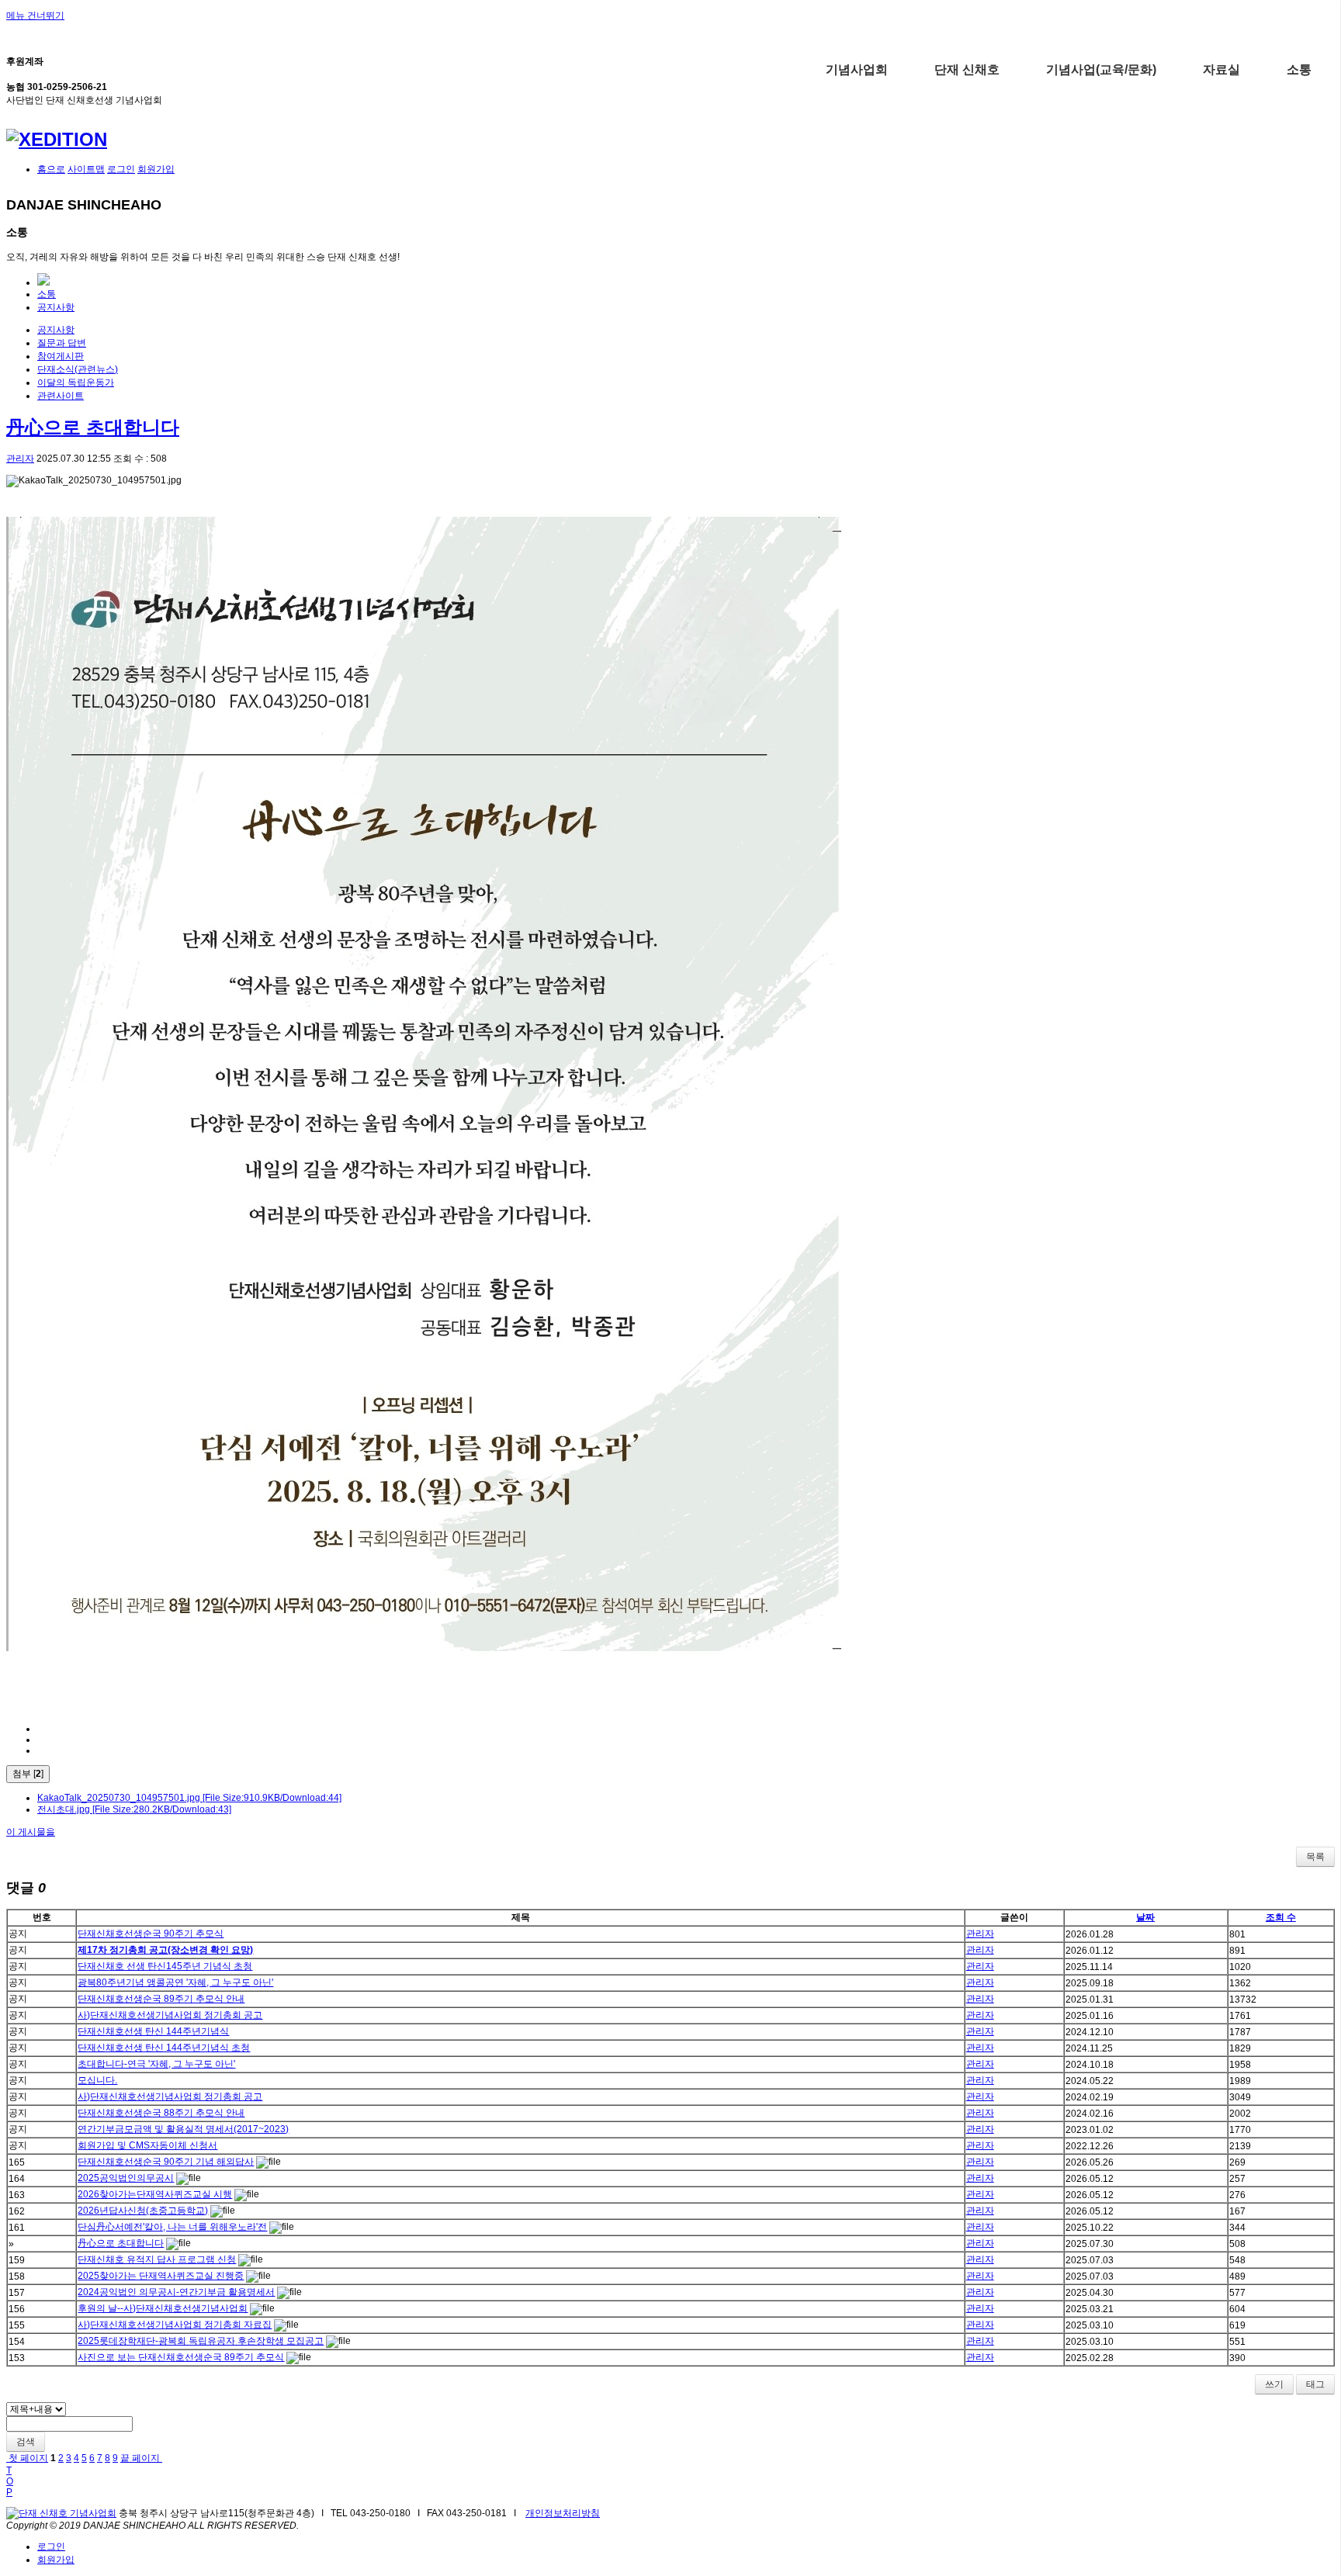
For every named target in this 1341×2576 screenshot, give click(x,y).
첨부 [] (28, 1774)
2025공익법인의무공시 (126, 2178)
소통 (1299, 69)
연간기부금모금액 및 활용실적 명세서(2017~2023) (183, 2129)
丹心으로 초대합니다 (93, 427)
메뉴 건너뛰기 (35, 16)
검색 (26, 2442)
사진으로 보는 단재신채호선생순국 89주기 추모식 (181, 2357)
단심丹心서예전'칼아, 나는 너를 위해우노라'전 (172, 2227)
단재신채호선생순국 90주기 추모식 (151, 1934)
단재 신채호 (967, 69)
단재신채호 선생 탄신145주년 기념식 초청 (165, 1966)
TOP (10, 2481)
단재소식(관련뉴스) (78, 369)
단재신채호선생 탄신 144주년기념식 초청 (164, 2048)
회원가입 (156, 169)
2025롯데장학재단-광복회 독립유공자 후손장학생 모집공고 (201, 2341)
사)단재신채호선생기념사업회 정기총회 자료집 (175, 2325)
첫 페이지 (27, 2458)
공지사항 (56, 307)
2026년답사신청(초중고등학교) (143, 2211)
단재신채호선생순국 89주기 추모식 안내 (161, 1999)
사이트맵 (86, 169)
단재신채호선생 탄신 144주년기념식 (153, 2031)
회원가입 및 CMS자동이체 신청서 (147, 2145)
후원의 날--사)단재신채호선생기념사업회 (163, 2308)
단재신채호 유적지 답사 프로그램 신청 (157, 2259)
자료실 (1221, 69)
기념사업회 (857, 69)
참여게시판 (61, 356)
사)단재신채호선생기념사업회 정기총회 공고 (170, 2015)
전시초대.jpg (134, 1809)
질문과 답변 (62, 343)
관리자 (20, 459)
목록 (1315, 1857)
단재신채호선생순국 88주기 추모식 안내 (161, 2113)
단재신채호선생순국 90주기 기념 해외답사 (166, 2162)
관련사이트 (61, 396)
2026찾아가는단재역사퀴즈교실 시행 (155, 2194)
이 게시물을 (31, 1832)
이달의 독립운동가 (76, 383)
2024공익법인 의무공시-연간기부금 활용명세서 (176, 2292)
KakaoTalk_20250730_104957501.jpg (189, 1798)
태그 (1315, 2384)
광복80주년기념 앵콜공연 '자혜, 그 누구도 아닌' (175, 1982)
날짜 (1145, 1917)
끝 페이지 (141, 2458)
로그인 (121, 169)
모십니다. (97, 2080)
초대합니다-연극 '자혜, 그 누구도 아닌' (156, 2064)
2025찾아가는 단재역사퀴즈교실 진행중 (161, 2276)
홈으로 (51, 169)
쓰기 (1274, 2384)
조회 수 (1281, 1917)
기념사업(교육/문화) (1101, 69)
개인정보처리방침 (563, 2513)
